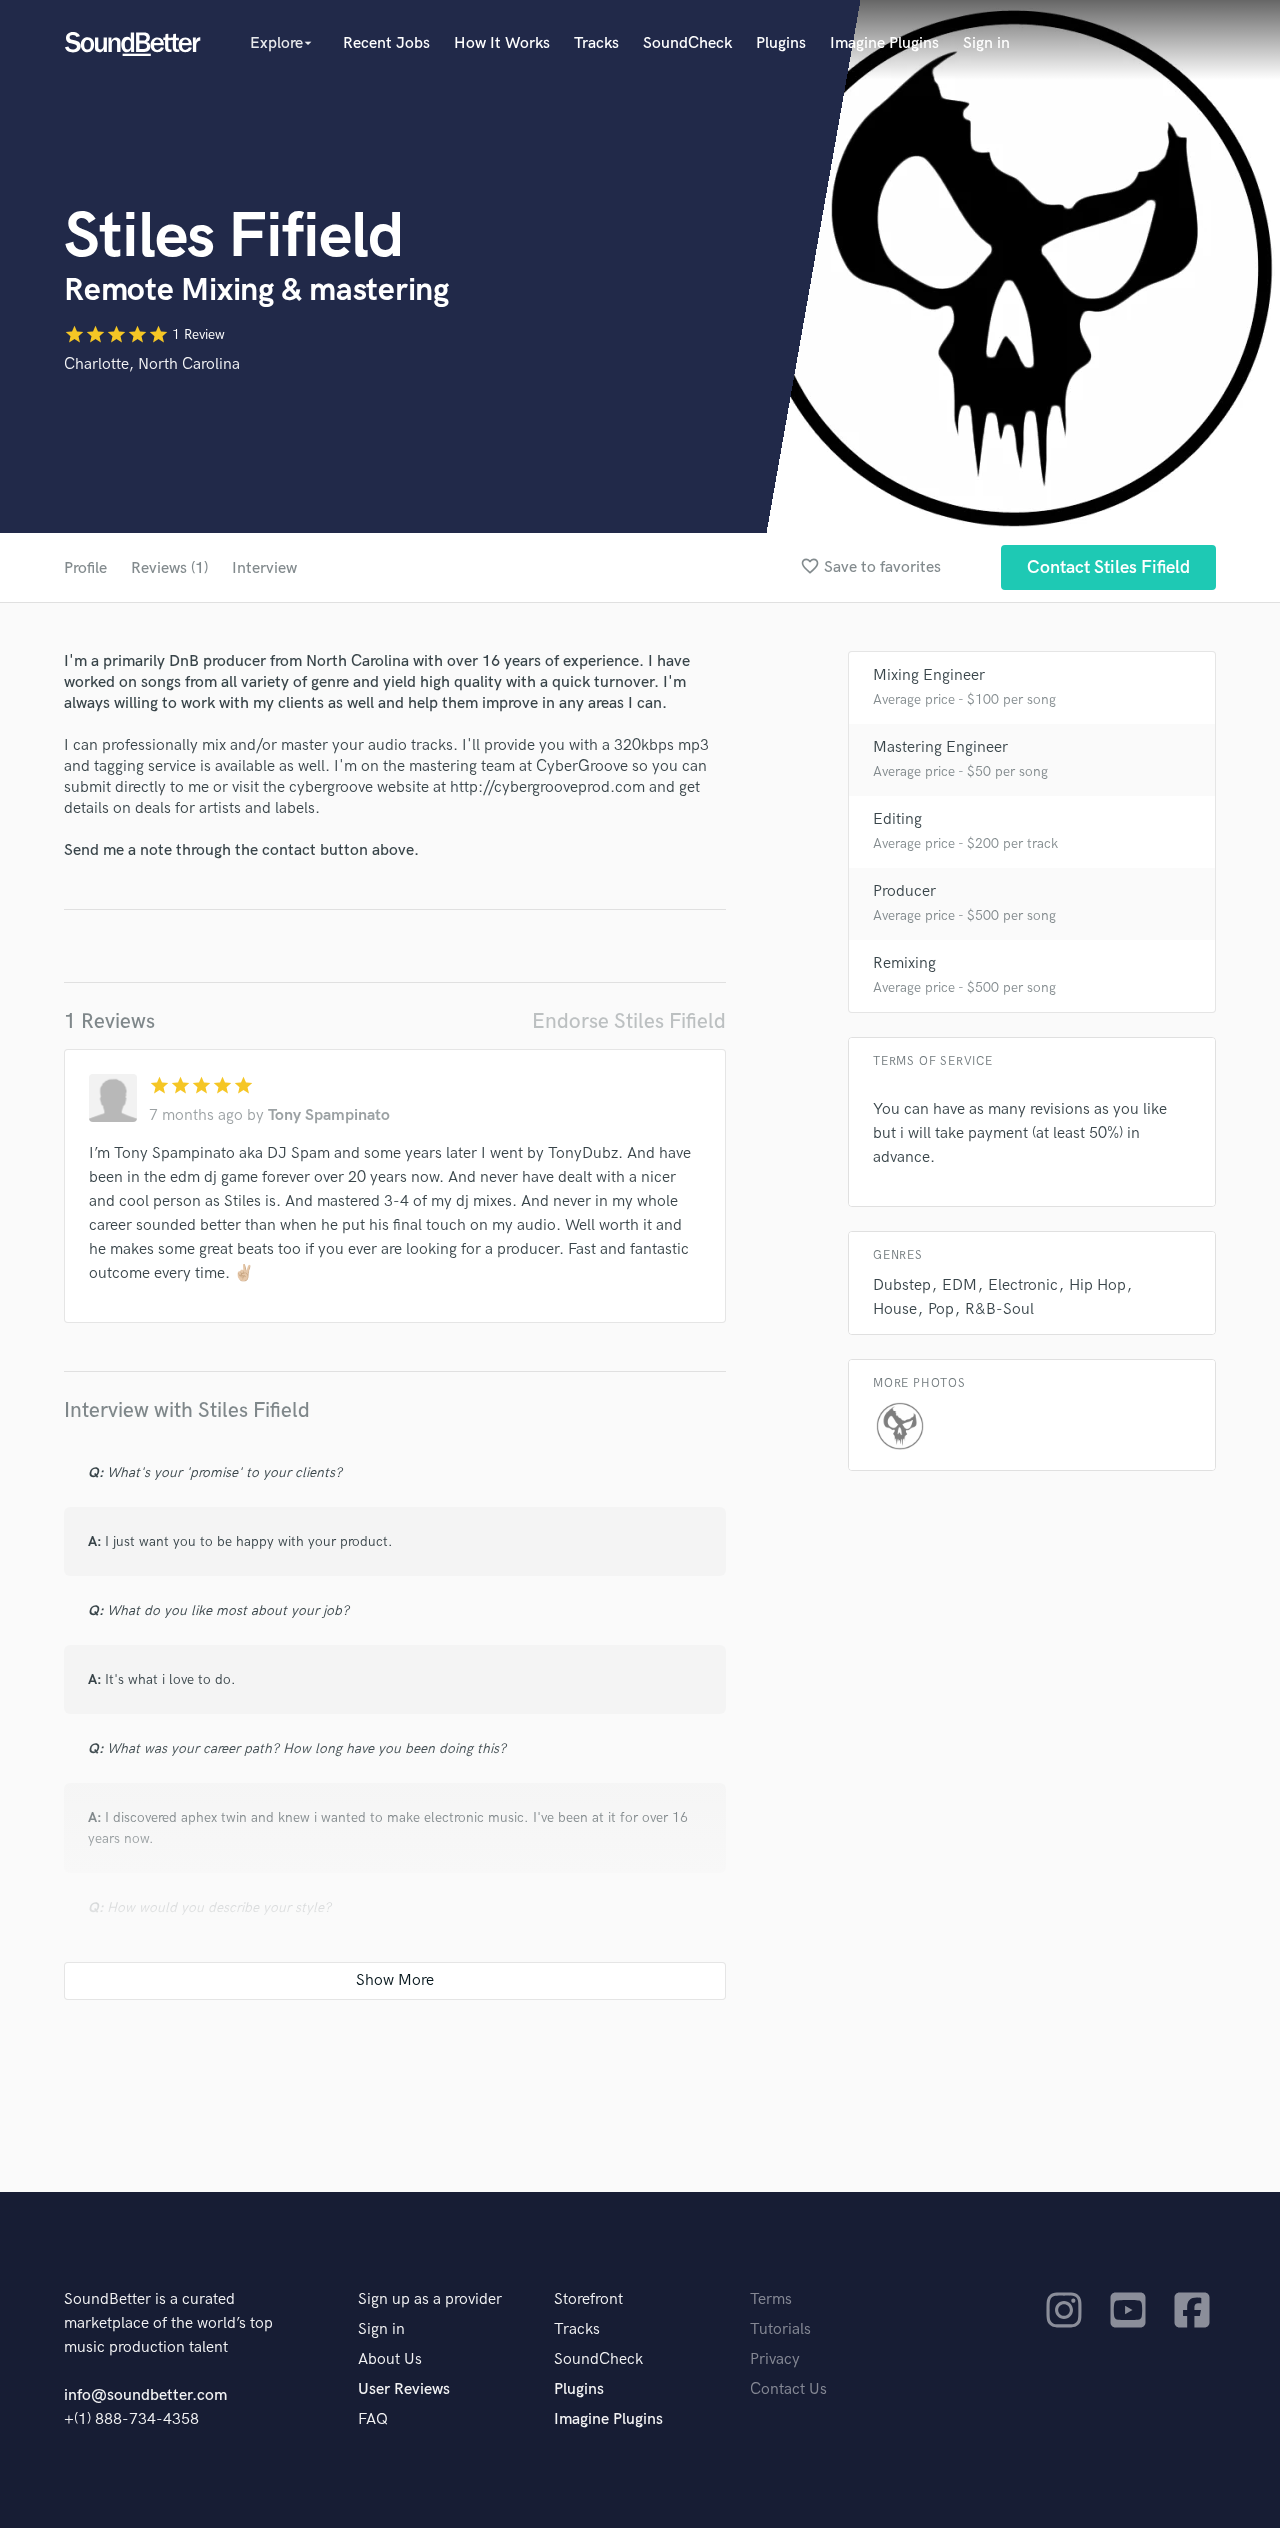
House (895, 1309)
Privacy (775, 2359)
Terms (771, 2299)
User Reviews (404, 2389)
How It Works (502, 43)
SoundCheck (687, 43)
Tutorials (780, 2329)
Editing (897, 819)
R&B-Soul (999, 1309)
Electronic (1023, 1285)
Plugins (781, 43)
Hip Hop (1097, 1285)
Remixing (904, 963)
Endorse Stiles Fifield (629, 1021)
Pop (941, 1309)
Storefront (588, 2299)
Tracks (596, 43)
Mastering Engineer (940, 747)
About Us (390, 2359)
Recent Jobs (386, 43)
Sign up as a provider (430, 2299)
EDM (959, 1285)
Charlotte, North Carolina (152, 364)
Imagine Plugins (884, 43)
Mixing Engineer (929, 675)
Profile (85, 568)
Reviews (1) (169, 568)
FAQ (373, 2419)
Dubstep (902, 1285)
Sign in (986, 43)
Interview (264, 568)
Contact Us (788, 2389)
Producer (904, 891)
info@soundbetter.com (145, 2395)
